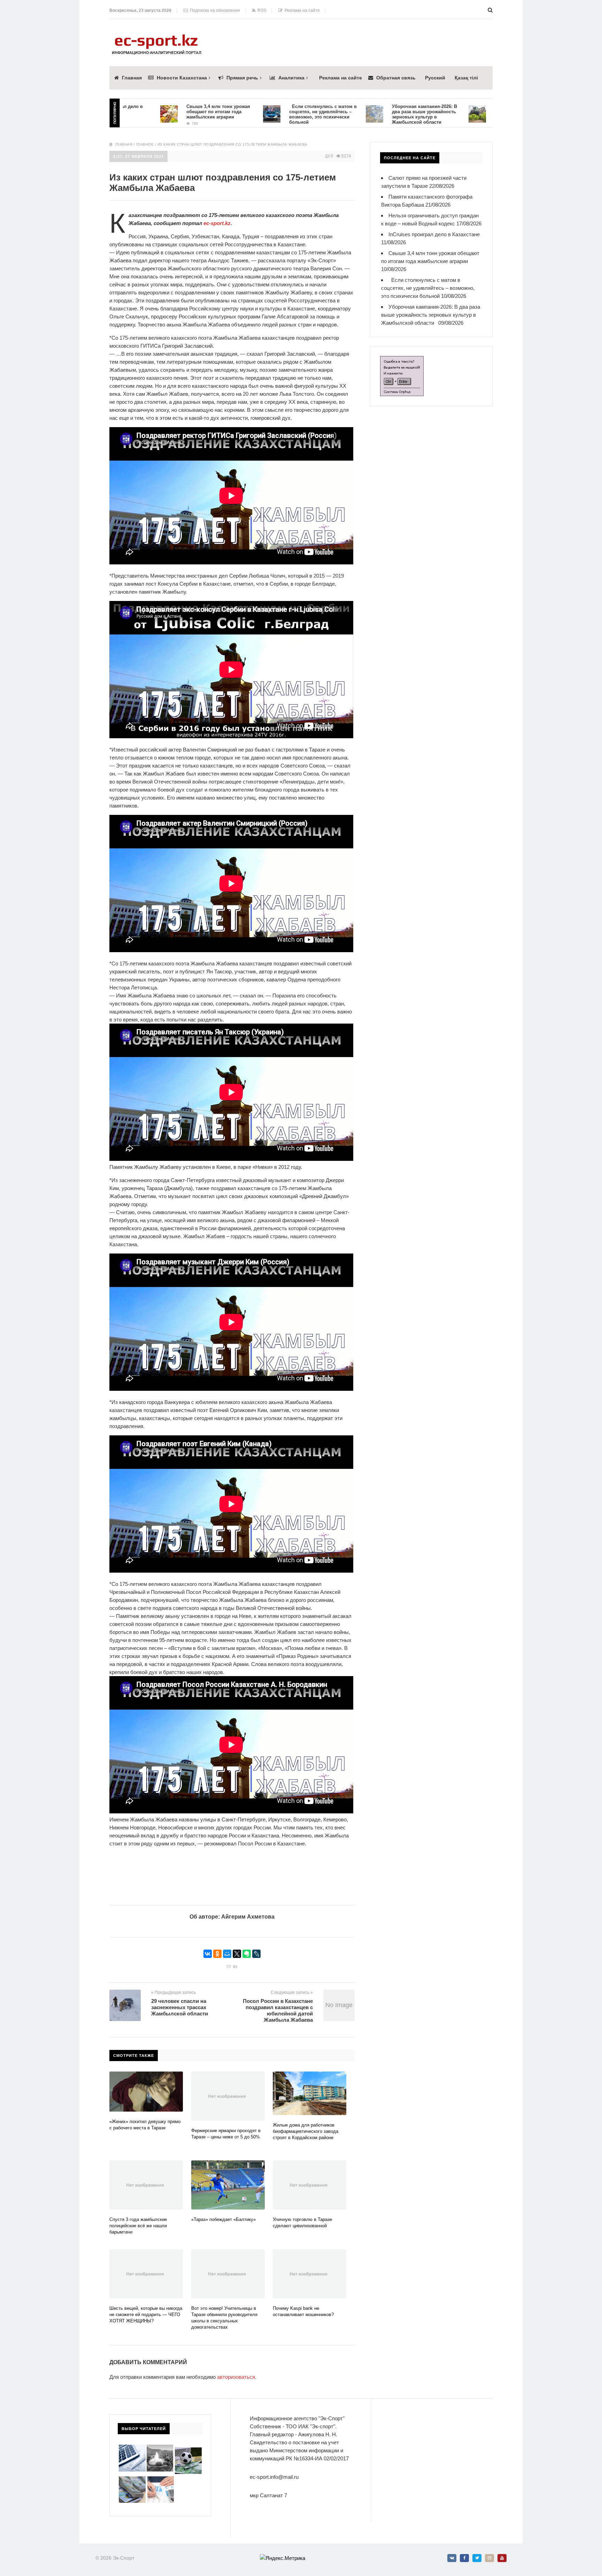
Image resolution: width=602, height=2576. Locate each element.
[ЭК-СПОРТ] (156, 36)
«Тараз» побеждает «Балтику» (223, 2219)
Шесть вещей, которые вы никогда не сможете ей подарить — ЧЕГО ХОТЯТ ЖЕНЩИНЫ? (146, 2315)
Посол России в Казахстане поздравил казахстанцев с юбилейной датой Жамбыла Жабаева (278, 2010)
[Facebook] (464, 2558)
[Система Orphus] (402, 360)
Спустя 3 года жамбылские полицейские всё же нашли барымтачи (138, 2226)
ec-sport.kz (217, 223)
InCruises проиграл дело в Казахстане (434, 234)
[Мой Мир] (227, 1954)
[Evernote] (247, 1954)
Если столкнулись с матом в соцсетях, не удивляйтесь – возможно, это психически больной (257, 114)
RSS (261, 10)
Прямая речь (242, 78)
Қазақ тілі (466, 78)
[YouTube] (502, 2558)
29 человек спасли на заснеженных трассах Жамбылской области (180, 2007)
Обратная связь (396, 78)
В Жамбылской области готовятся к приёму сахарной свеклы (462, 112)
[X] (237, 1954)
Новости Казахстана (182, 78)
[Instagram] (489, 2558)
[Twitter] (477, 2558)
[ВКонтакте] (208, 1954)
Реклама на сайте (301, 10)
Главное (145, 144)
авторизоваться (236, 2377)
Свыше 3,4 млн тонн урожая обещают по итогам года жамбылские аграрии (152, 112)
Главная (132, 78)
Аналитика (291, 78)
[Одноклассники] (217, 1954)
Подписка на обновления (214, 10)
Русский (435, 78)
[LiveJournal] (256, 1954)
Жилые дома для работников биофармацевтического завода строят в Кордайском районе (306, 2131)
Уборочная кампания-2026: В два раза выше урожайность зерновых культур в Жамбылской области (358, 114)
